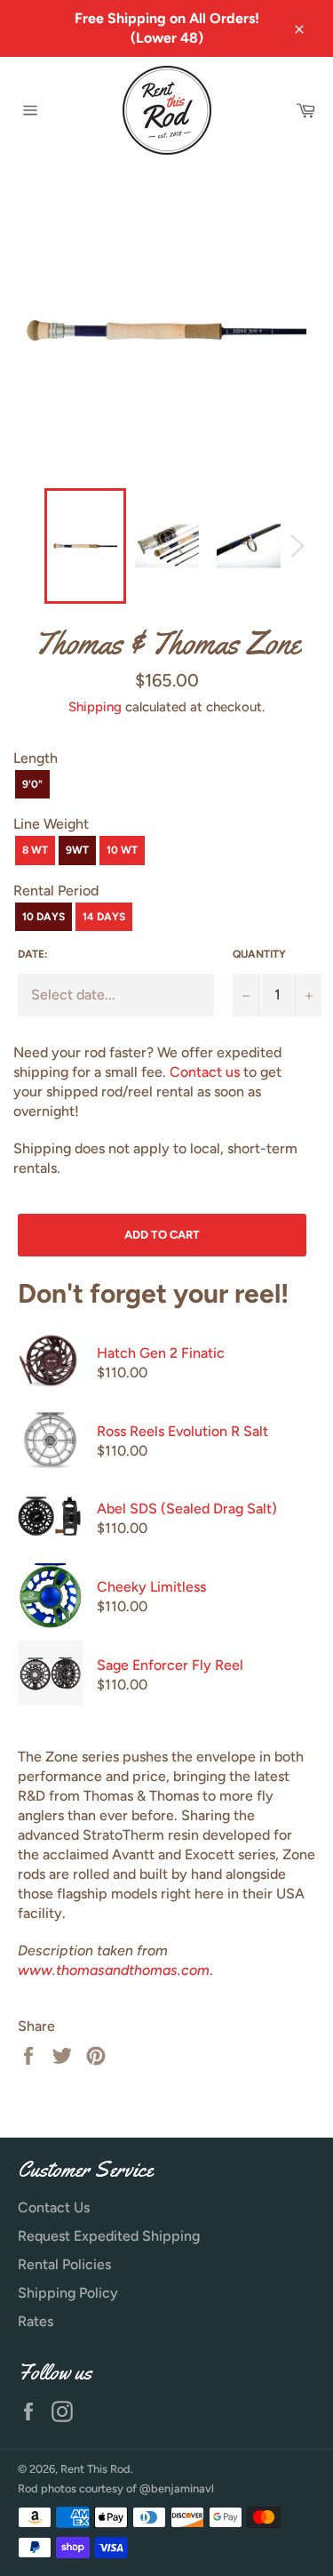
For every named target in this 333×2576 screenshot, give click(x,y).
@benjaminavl (177, 2488)
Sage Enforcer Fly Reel (170, 1665)
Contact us (205, 1072)
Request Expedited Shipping (109, 2236)
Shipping (95, 707)
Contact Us (54, 2207)
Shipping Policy (68, 2293)
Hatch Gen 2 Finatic (161, 1353)
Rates (36, 2321)
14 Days (104, 917)
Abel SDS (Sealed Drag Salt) (187, 1509)
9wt (77, 850)
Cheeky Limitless (151, 1587)
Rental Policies (64, 2264)
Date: (33, 954)
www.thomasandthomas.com (114, 1970)
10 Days (44, 917)
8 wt (35, 850)
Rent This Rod (95, 2469)
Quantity (259, 954)
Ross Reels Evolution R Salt (182, 1431)
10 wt (122, 850)
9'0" (32, 784)
